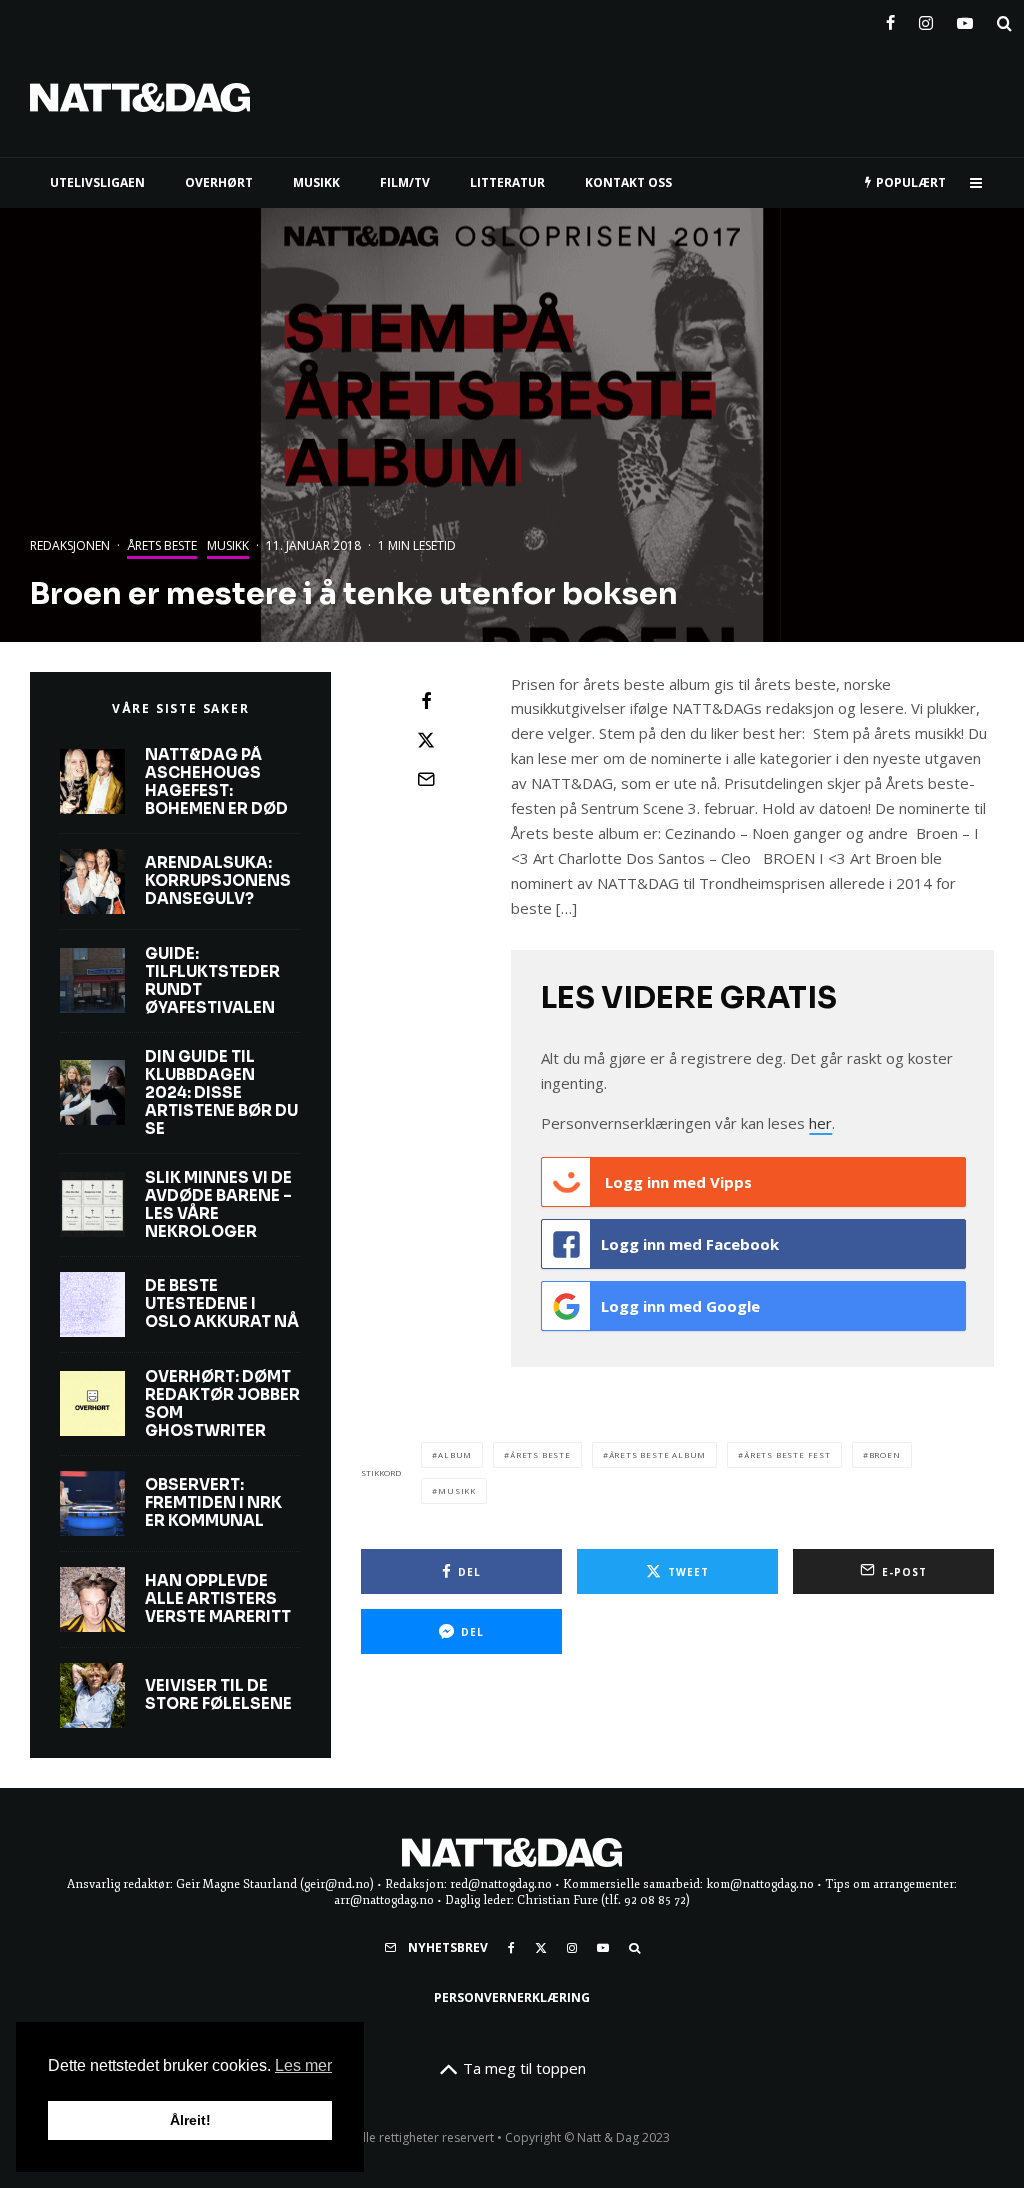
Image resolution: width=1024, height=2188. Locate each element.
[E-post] (426, 779)
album (455, 1454)
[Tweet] (426, 740)
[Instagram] (926, 19)
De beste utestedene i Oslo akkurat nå (222, 1304)
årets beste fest (787, 1454)
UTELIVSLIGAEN (97, 182)
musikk (457, 1490)
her (820, 1123)
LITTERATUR (507, 182)
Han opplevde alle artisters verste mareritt (218, 1599)
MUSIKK (316, 182)
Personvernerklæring (512, 1997)
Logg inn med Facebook (690, 1244)
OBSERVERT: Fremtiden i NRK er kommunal (213, 1503)
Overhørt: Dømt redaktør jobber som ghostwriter (222, 1404)
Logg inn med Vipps (676, 1182)
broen (885, 1454)
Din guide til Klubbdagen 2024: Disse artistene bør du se (221, 1093)
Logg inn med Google (680, 1306)
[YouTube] (965, 19)
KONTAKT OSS (628, 182)
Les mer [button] (303, 2065)
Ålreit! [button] (190, 2120)
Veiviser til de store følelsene (218, 1695)
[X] (541, 1948)
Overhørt (219, 182)
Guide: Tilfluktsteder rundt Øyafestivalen (212, 981)
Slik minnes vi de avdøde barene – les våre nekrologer (218, 1205)
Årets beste (162, 545)
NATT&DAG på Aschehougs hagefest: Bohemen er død (216, 782)
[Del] (426, 701)
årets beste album (658, 1454)
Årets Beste (540, 1454)
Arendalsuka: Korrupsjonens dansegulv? (218, 881)
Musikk (228, 545)
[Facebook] (890, 19)
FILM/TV (405, 182)
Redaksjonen (70, 545)
